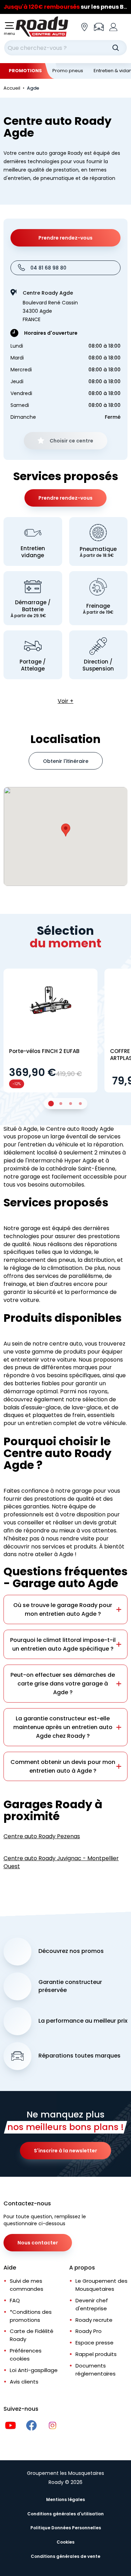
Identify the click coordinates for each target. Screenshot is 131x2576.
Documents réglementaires (96, 2370)
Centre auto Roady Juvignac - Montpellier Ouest (61, 1862)
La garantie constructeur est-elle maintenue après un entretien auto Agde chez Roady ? (63, 1727)
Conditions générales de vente (65, 2556)
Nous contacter (38, 2243)
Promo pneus (68, 71)
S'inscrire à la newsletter (65, 2151)
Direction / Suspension (98, 665)
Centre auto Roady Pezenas (42, 1836)
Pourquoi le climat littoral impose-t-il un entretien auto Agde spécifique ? (63, 1644)
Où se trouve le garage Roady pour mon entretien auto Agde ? (63, 1609)
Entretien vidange (33, 552)
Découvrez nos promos (71, 1951)
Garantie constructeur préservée (70, 1986)
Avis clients (24, 2382)
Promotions (25, 71)
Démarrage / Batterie (31, 609)
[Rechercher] (116, 48)
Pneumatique (98, 552)
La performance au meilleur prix (83, 2021)
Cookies (65, 2542)
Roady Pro (89, 2331)
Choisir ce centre (71, 441)
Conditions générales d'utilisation (65, 2514)
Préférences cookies (26, 2355)
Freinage (98, 609)
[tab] (51, 1104)
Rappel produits (96, 2354)
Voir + (65, 701)
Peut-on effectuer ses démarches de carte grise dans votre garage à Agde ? (63, 1684)
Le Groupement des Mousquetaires (101, 2285)
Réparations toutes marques (79, 2056)
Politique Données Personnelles (66, 2528)
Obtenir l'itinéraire (66, 761)
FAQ (15, 2300)
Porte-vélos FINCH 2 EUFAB (44, 1051)
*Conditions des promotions (31, 2316)
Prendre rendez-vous (65, 238)
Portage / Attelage (33, 665)
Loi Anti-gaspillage (34, 2370)
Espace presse (94, 2343)
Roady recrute (94, 2320)
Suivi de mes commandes (27, 2285)
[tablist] (66, 1104)
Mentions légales (65, 2499)
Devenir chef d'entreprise (92, 2304)
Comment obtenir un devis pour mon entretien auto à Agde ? (63, 1766)
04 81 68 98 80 (48, 268)
